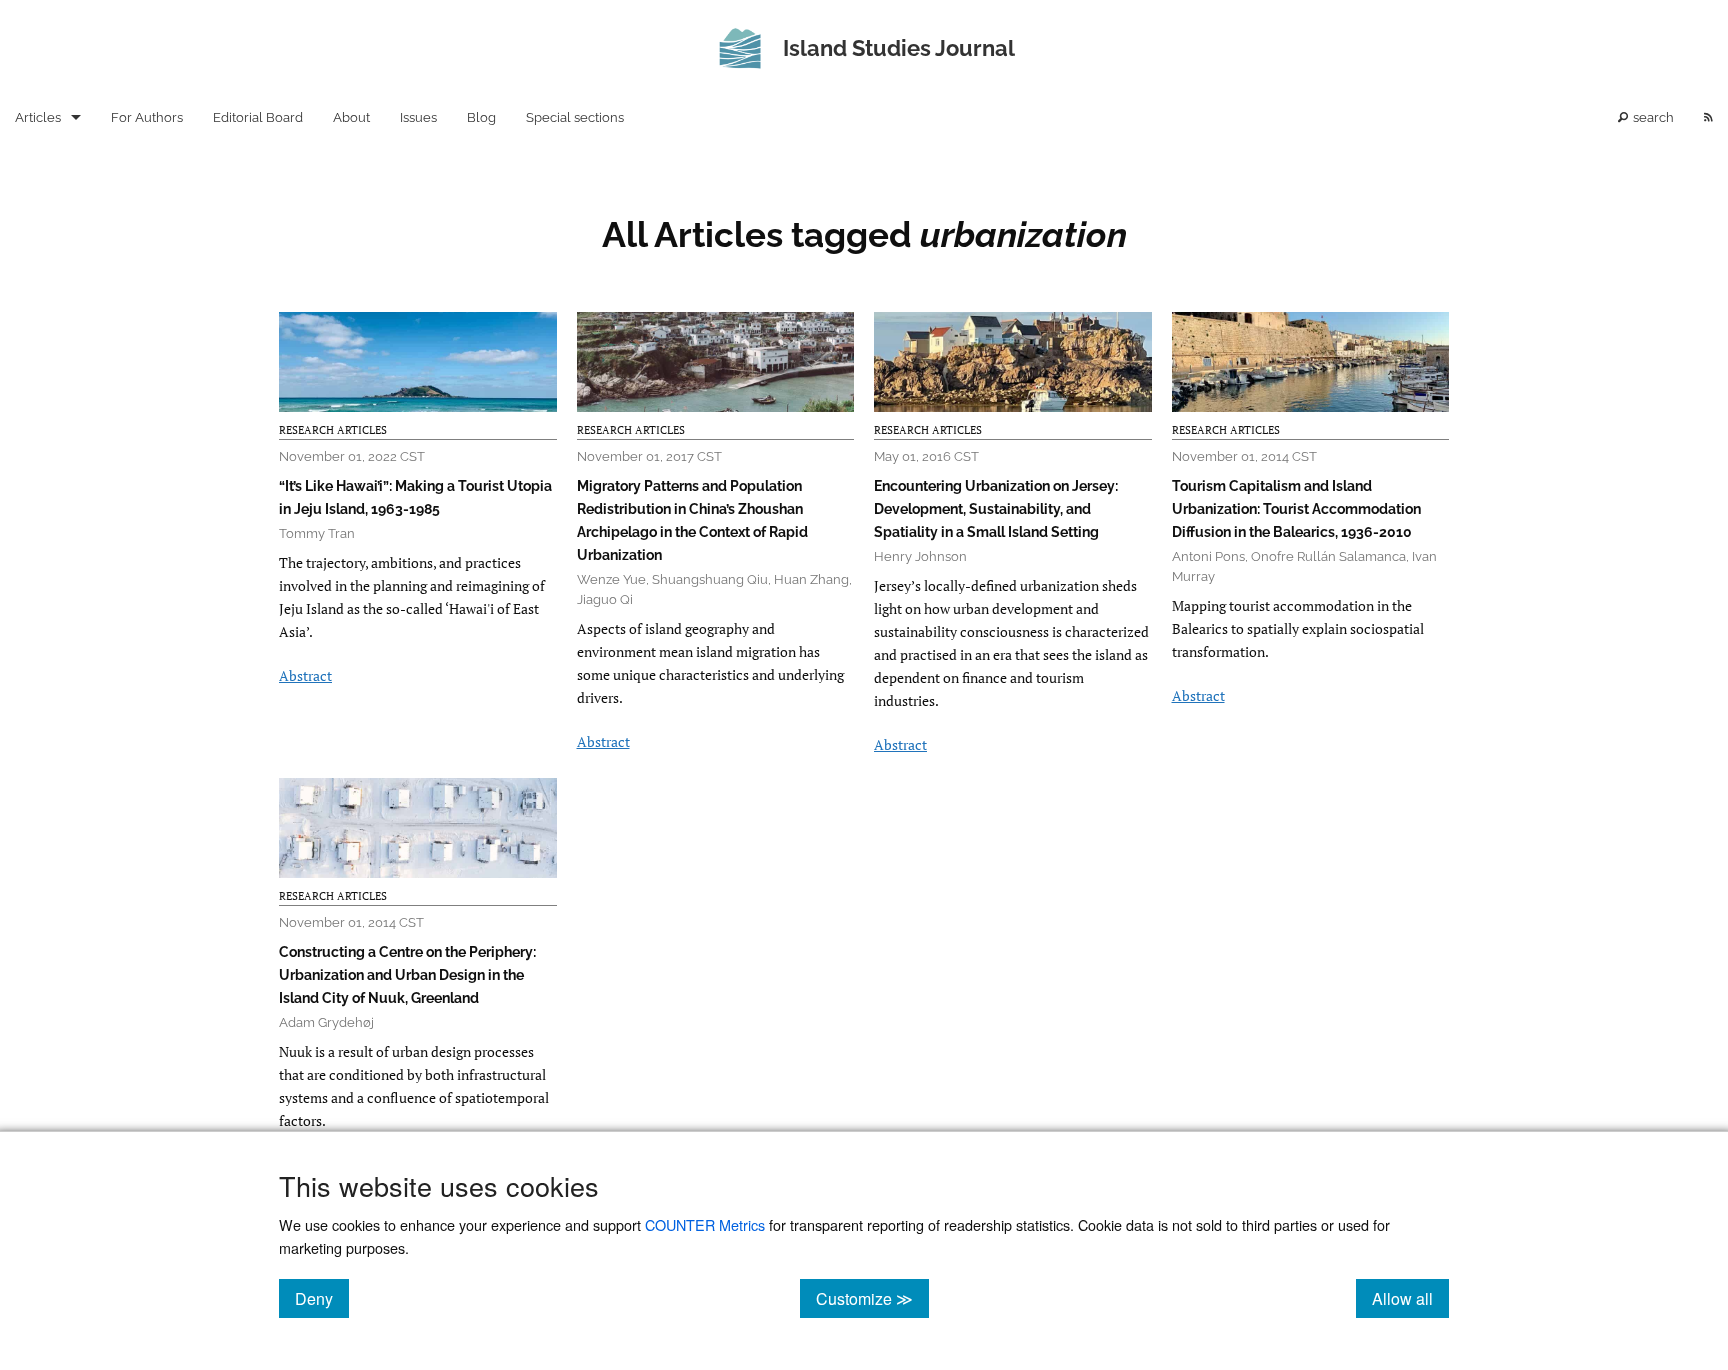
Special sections (575, 117)
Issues (418, 117)
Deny (322, 1298)
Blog (481, 117)
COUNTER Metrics (705, 1224)
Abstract (305, 675)
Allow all (1410, 1298)
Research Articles (333, 430)
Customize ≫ (872, 1298)
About (351, 117)
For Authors (147, 117)
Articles (38, 117)
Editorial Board (258, 117)
